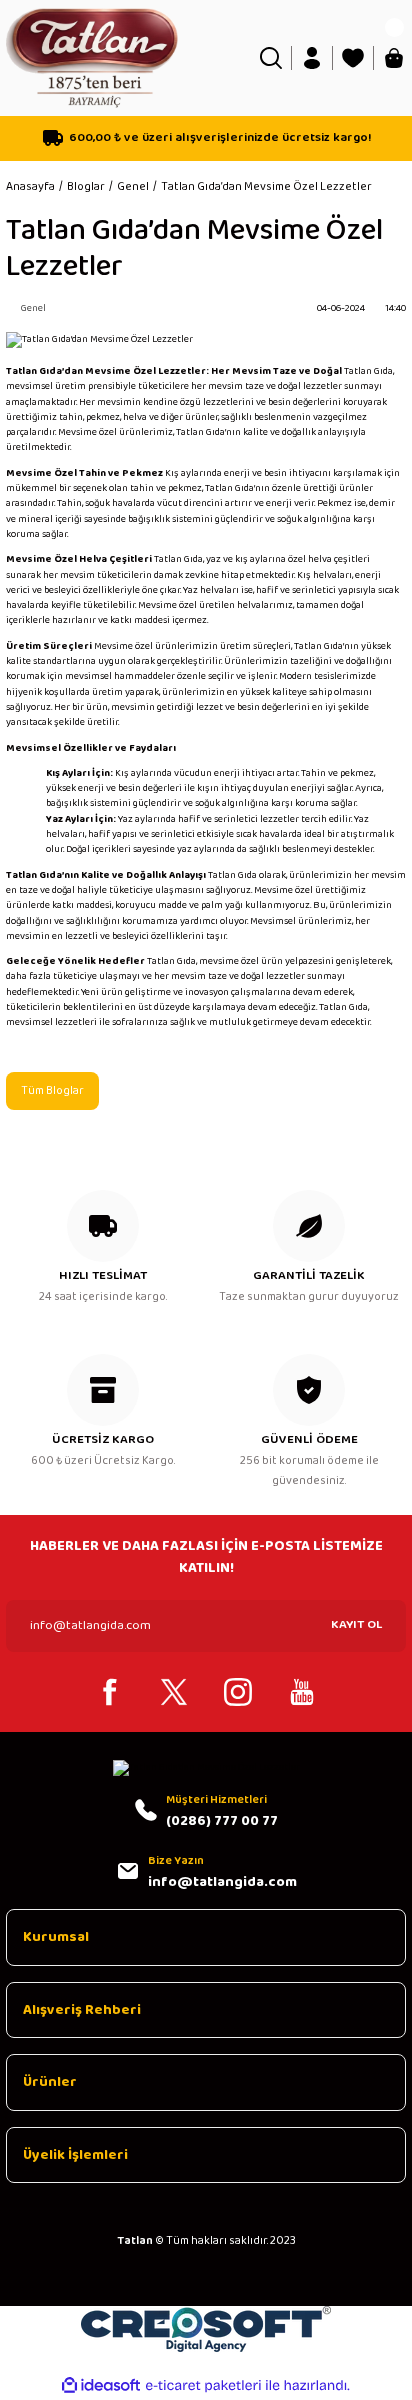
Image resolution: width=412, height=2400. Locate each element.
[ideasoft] (101, 2386)
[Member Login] (312, 58)
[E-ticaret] (203, 2385)
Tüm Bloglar (52, 1090)
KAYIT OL (356, 1624)
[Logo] (92, 57)
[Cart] (394, 58)
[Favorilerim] (353, 58)
